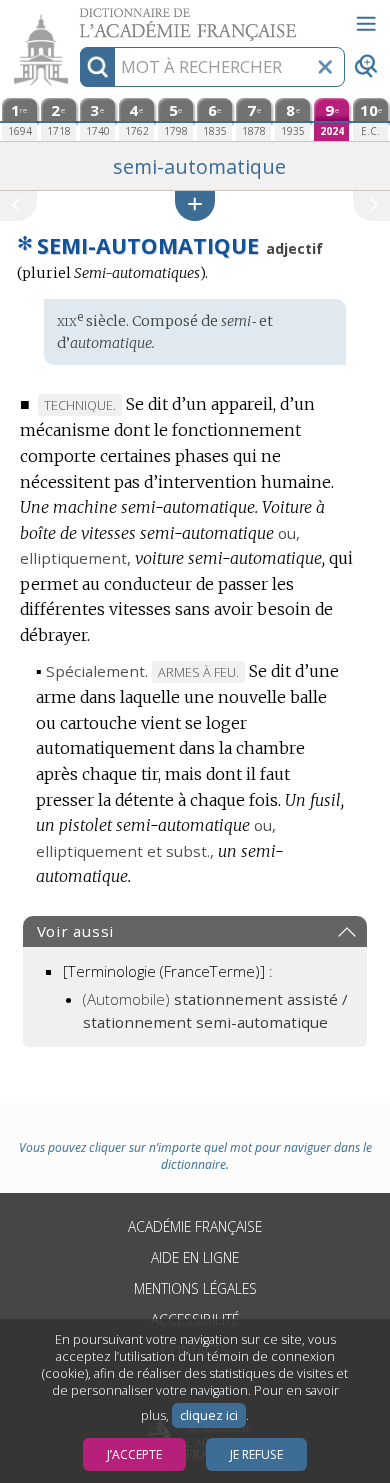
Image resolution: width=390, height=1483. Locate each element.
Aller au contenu (77, 17)
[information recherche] (97, 67)
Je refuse (256, 1454)
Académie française (195, 1226)
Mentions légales (195, 1288)
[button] (195, 205)
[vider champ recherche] (325, 67)
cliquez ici (209, 1415)
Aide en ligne (195, 1257)
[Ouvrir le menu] (366, 24)
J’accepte (134, 1454)
